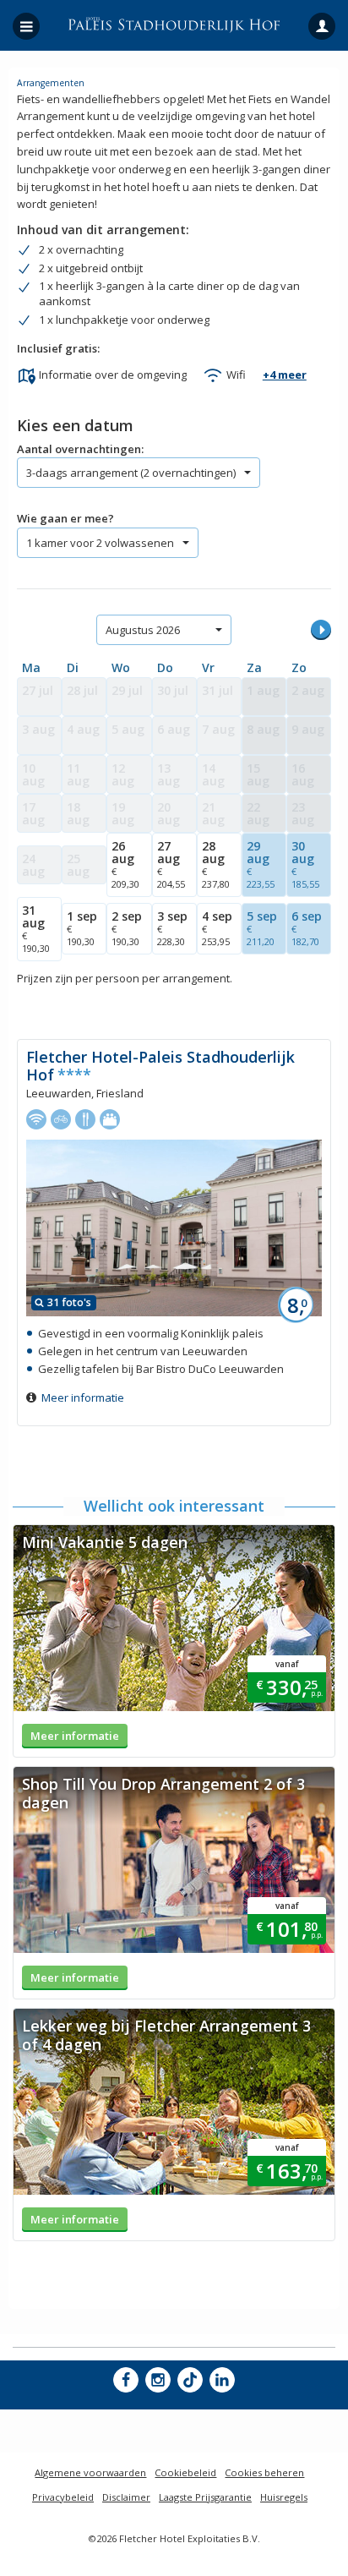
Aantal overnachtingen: (80, 449)
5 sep (262, 928)
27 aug (171, 864)
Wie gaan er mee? (65, 518)
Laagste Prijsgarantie (205, 2497)
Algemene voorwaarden (90, 2472)
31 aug (36, 928)
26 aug (125, 864)
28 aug (216, 864)
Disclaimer (126, 2497)
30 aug (305, 864)
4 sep (217, 928)
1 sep (82, 928)
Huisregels (284, 2497)
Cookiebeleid (185, 2472)
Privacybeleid (63, 2497)
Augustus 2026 (143, 630)
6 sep (307, 928)
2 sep (127, 928)
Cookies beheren (264, 2472)
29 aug (261, 864)
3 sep (172, 928)
